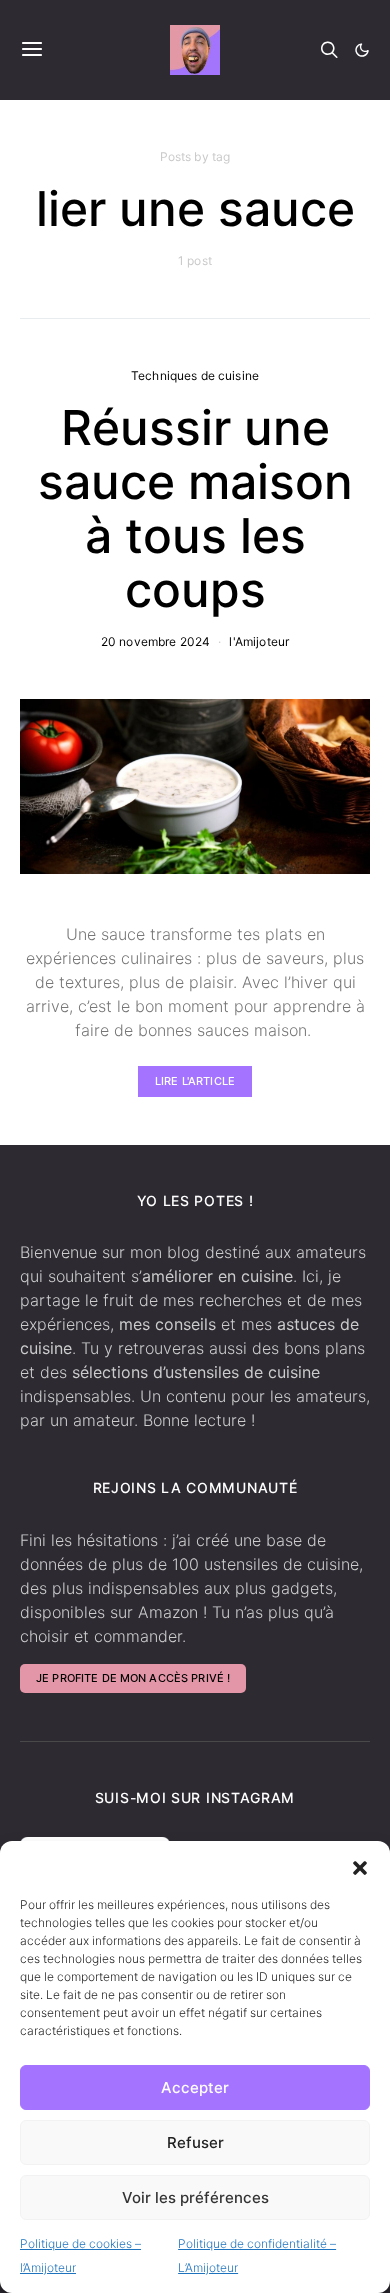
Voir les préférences (195, 2197)
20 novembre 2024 (155, 641)
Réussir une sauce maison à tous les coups (195, 508)
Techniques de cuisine (195, 375)
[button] (360, 1866)
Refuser (195, 2142)
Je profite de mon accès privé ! (133, 1678)
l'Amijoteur (259, 641)
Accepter (195, 2087)
